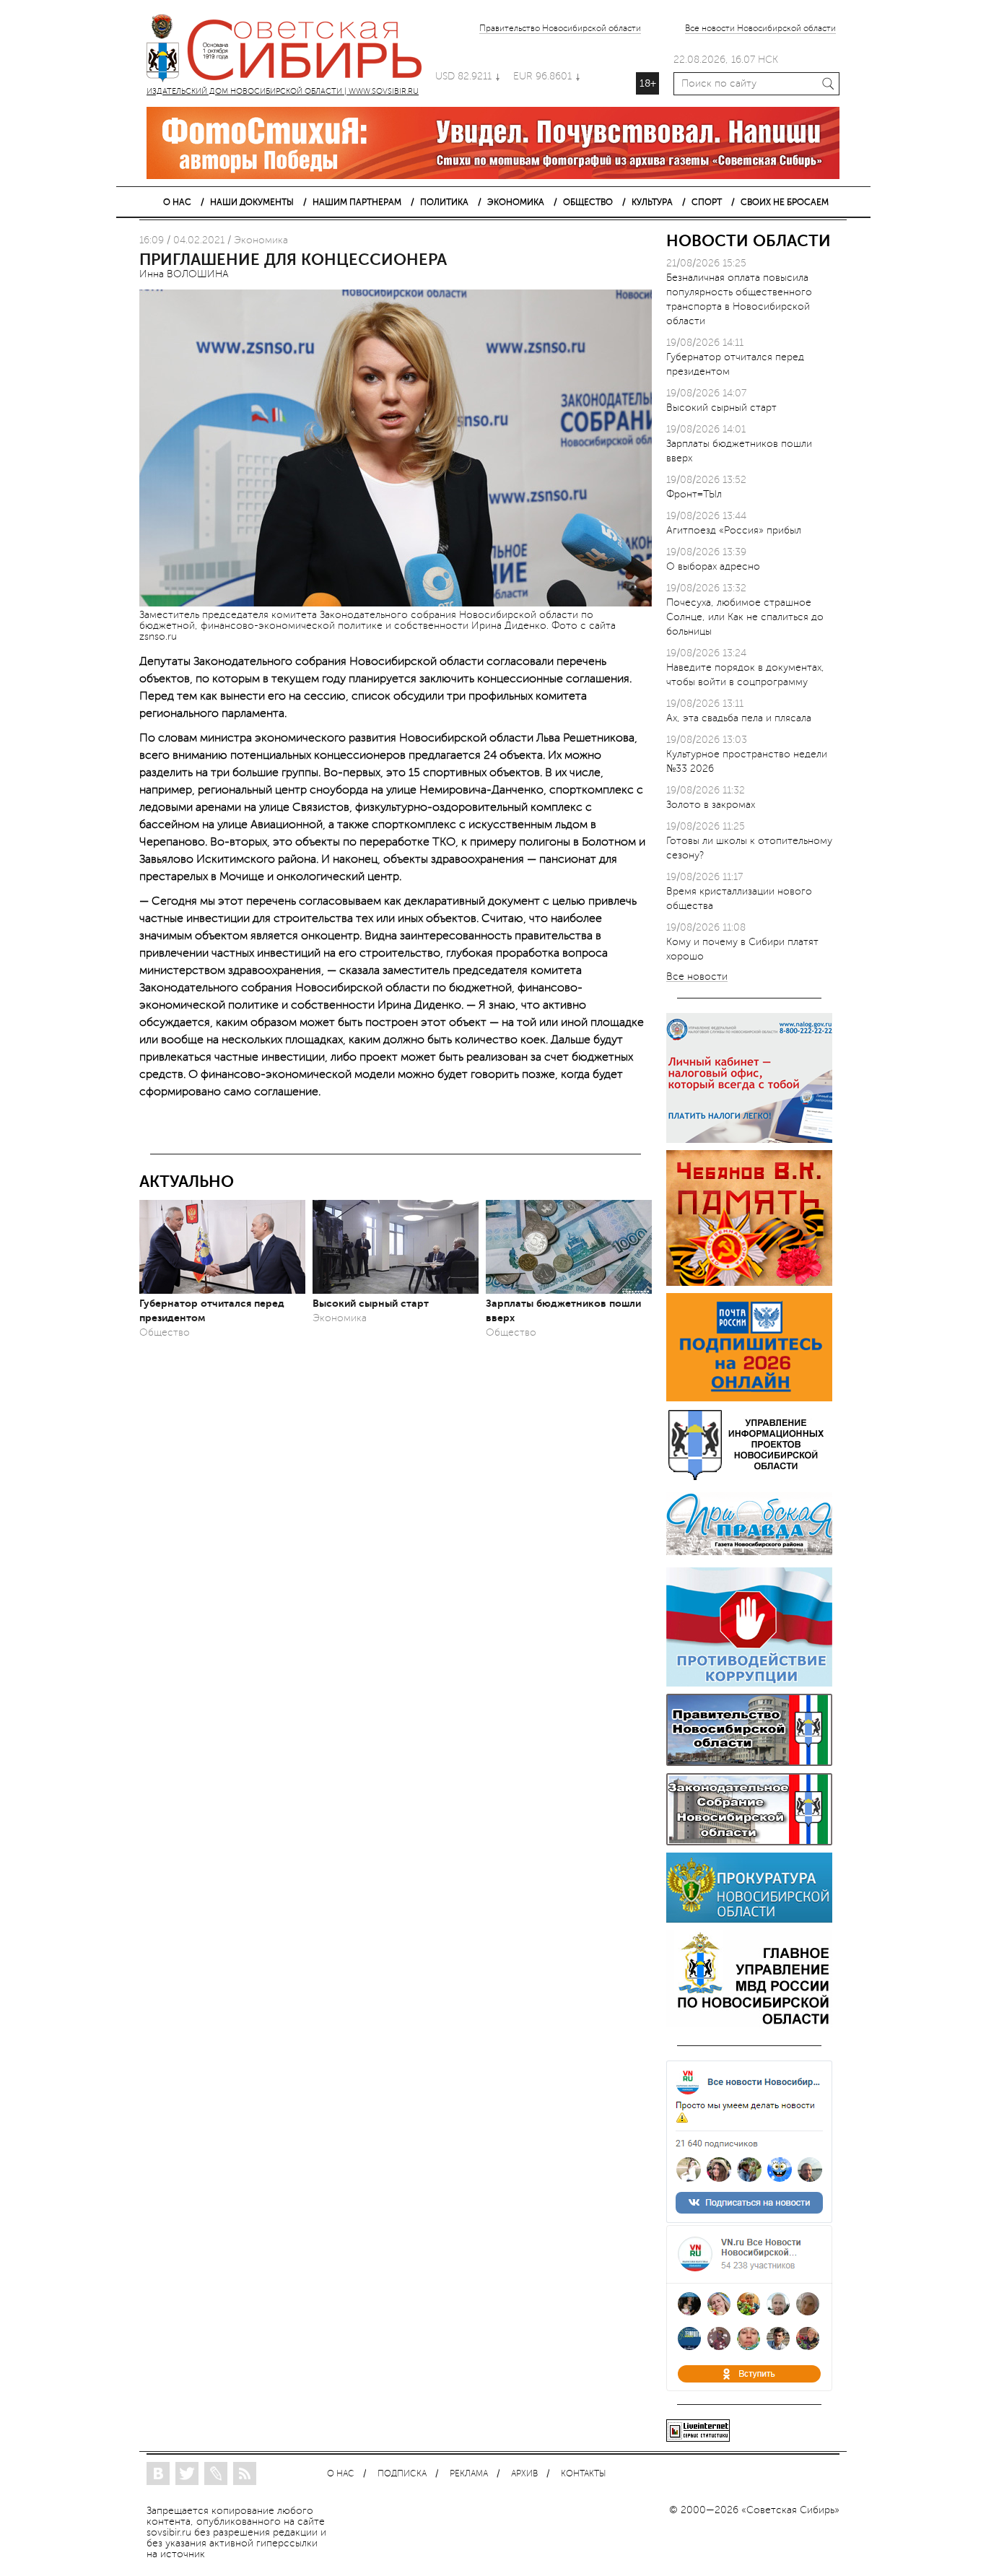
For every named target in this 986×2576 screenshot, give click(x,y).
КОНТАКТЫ (583, 2474)
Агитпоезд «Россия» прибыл (734, 530)
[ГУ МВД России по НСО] (749, 2024)
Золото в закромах (711, 805)
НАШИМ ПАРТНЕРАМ (357, 202)
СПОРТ (707, 202)
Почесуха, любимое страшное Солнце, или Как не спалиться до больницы (745, 617)
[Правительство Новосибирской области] (749, 1763)
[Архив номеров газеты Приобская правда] (749, 1557)
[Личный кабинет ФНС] (749, 1140)
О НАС (177, 202)
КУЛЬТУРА (652, 202)
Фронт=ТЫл (694, 494)
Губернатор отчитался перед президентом (212, 1310)
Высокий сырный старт (371, 1303)
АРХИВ (524, 2474)
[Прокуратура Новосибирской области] (749, 1919)
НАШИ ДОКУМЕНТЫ (252, 202)
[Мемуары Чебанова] (749, 1283)
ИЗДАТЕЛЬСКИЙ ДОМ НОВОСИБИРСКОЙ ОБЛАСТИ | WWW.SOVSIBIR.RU (291, 51)
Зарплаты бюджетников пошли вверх (563, 1310)
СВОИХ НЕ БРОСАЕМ (785, 202)
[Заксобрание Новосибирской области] (749, 1842)
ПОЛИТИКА (444, 202)
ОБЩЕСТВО (588, 202)
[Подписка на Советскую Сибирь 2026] (749, 1398)
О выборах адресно (713, 566)
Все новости (697, 977)
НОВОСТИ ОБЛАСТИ (749, 241)
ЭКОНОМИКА (516, 202)
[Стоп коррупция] (749, 1683)
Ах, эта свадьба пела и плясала (739, 718)
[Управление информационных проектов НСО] (749, 1478)
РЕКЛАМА (469, 2474)
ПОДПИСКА (402, 2474)
